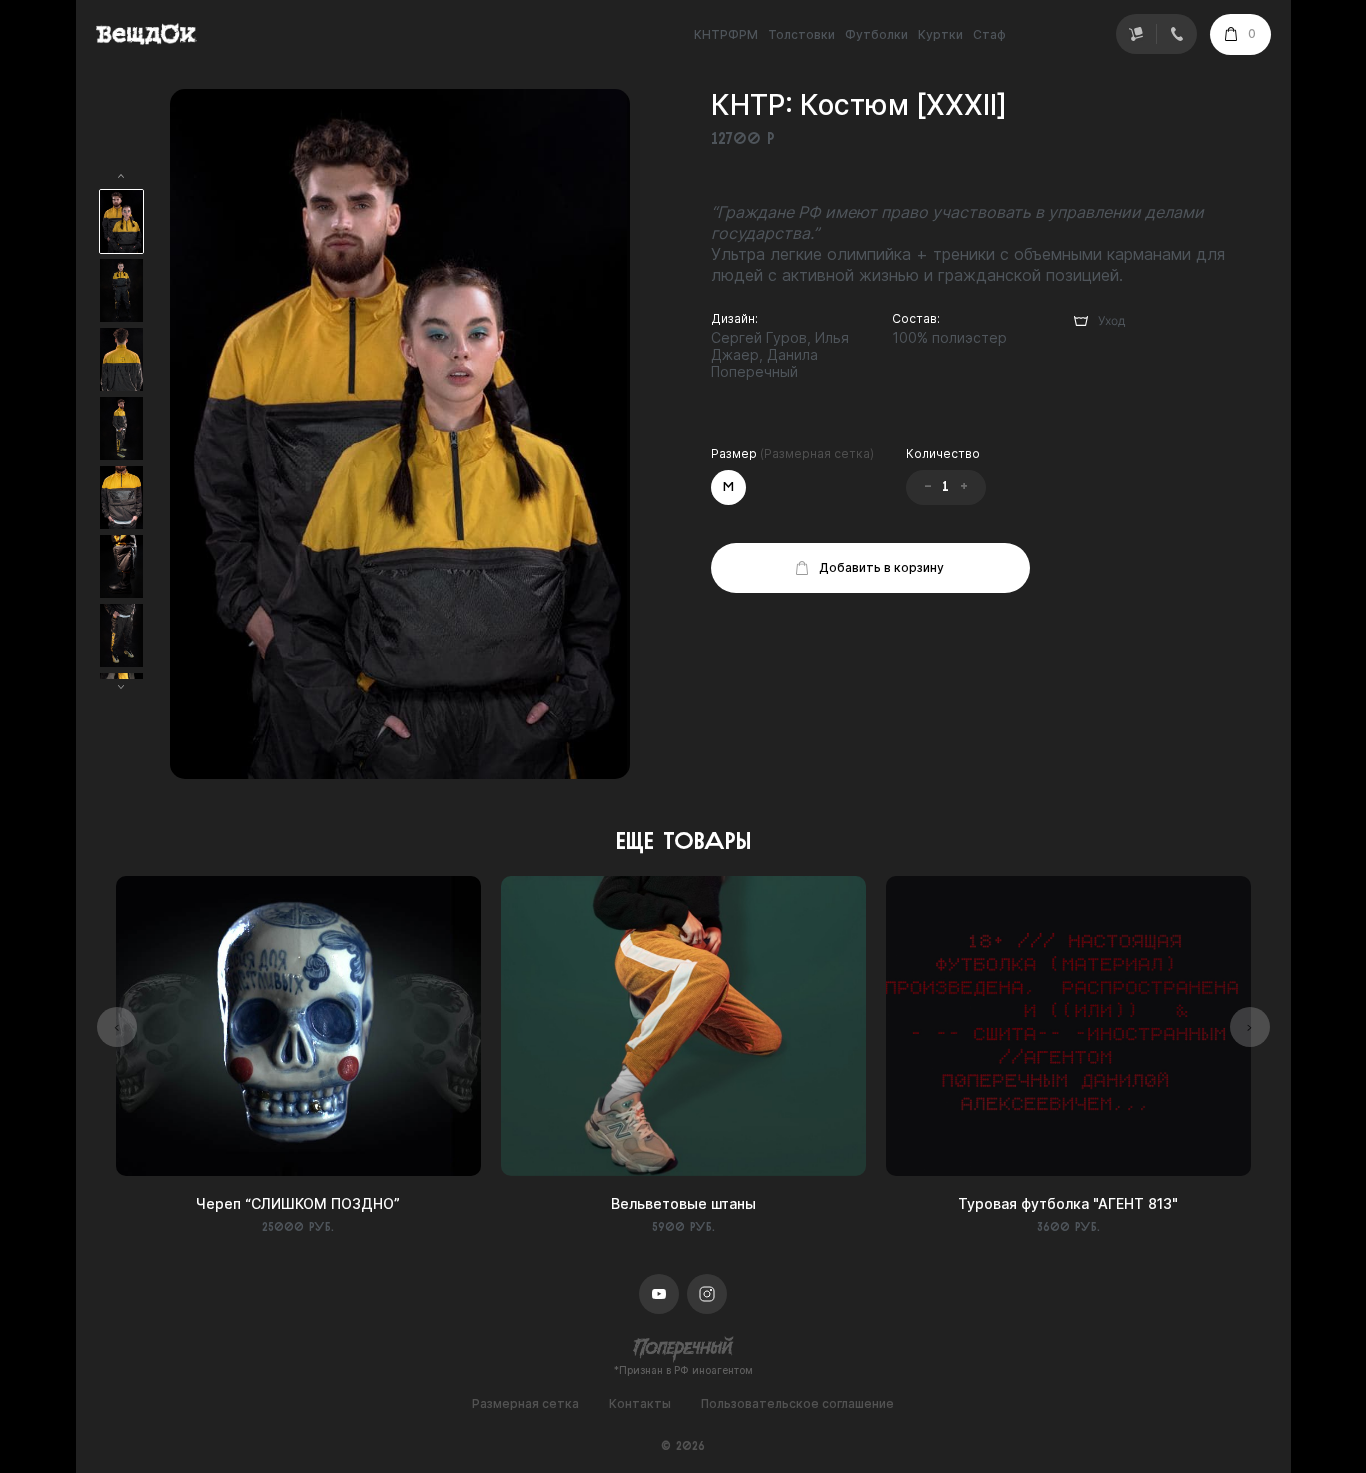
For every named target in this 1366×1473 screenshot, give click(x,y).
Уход (1111, 320)
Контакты (640, 1404)
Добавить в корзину (881, 567)
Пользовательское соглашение (797, 1404)
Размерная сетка (525, 1404)
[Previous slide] (117, 1027)
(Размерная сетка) (817, 453)
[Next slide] (1250, 1027)
